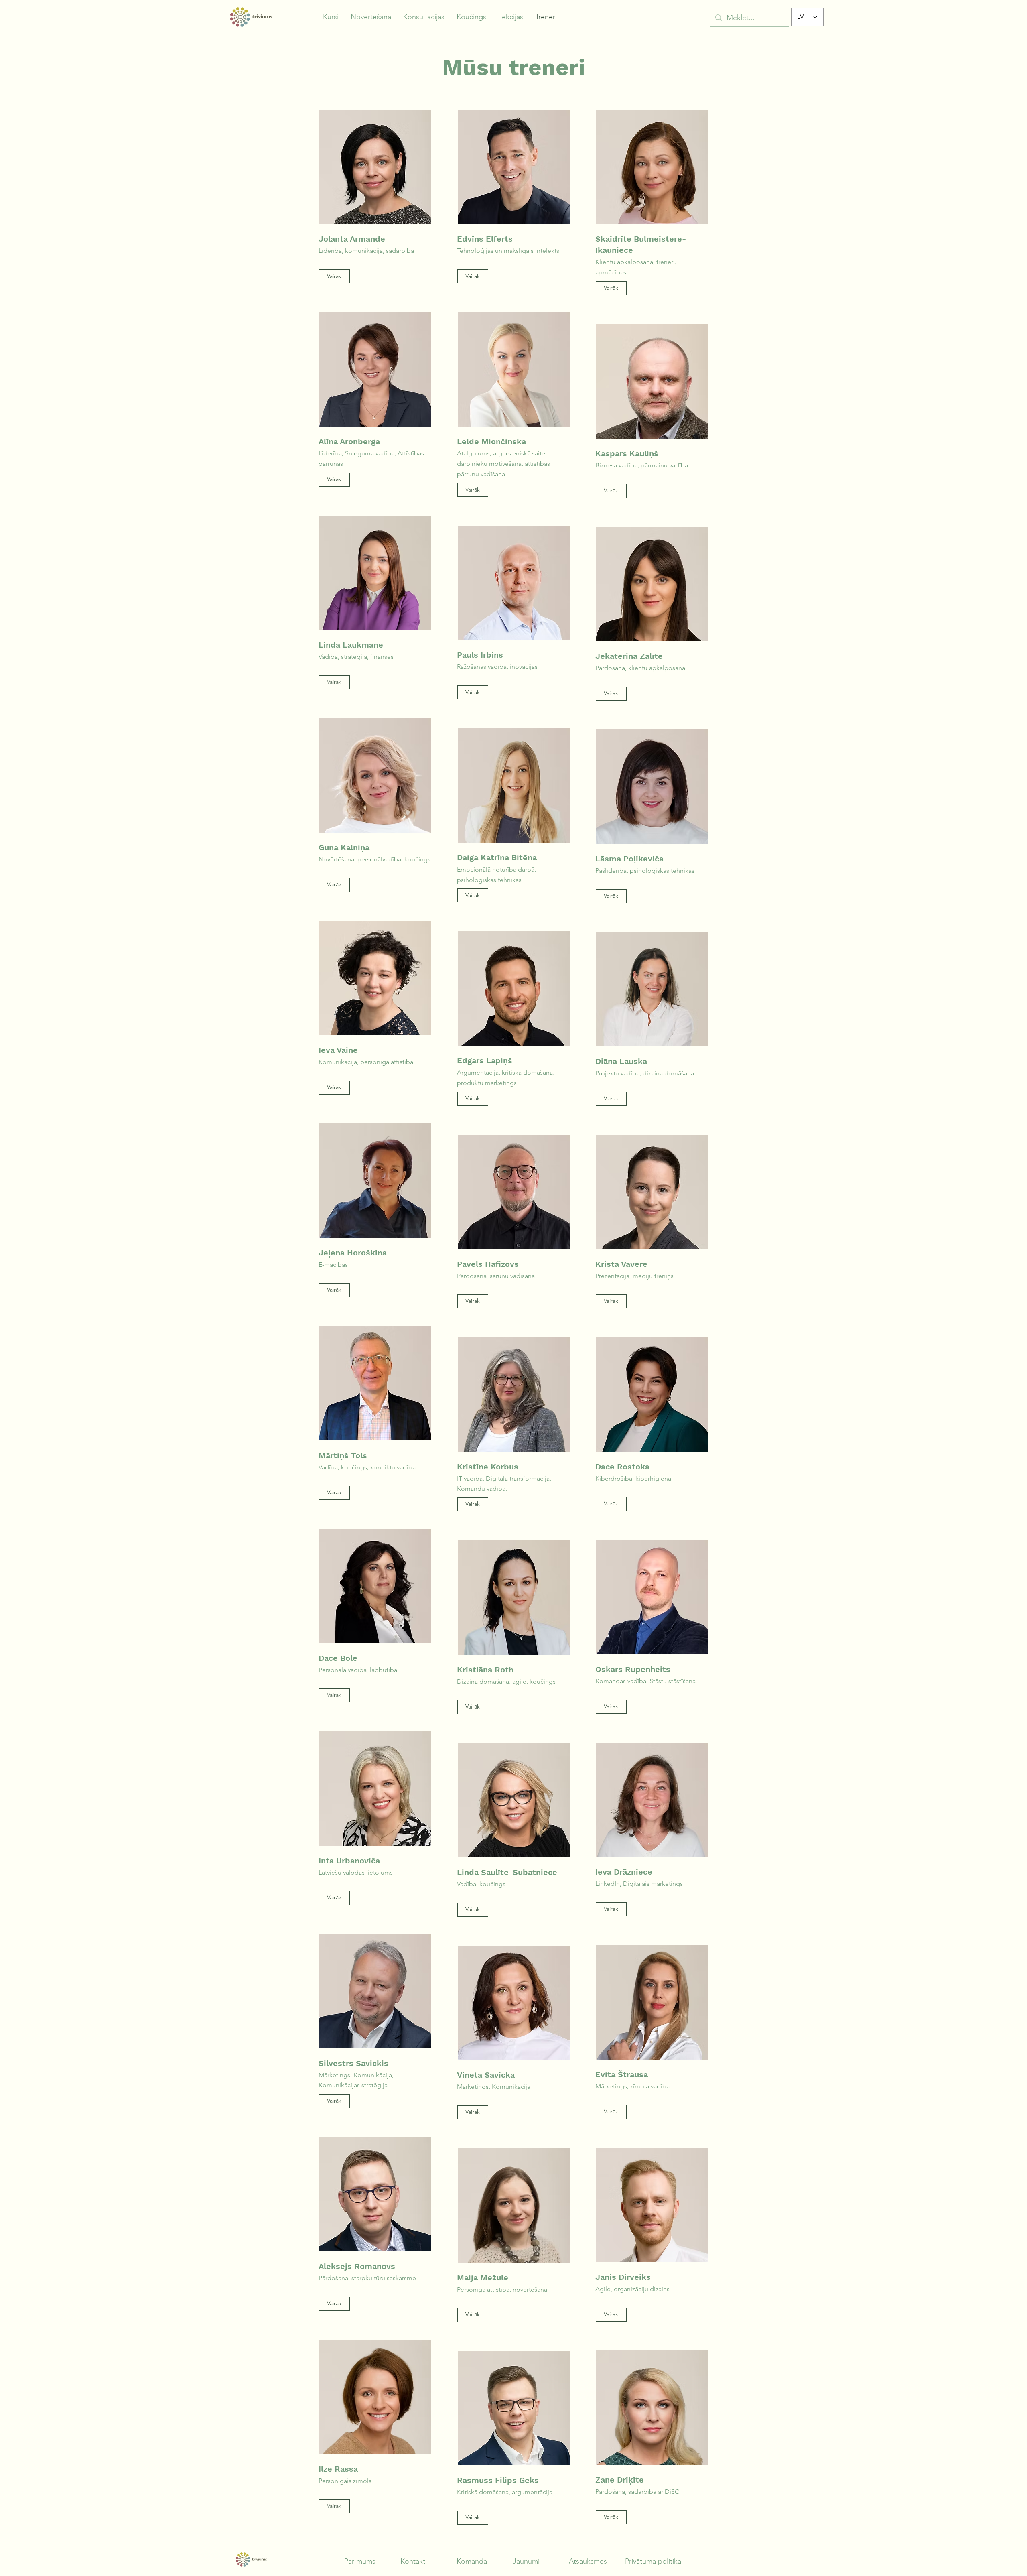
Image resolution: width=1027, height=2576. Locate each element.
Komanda (472, 2561)
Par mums (360, 2561)
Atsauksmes (588, 2561)
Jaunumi (526, 2561)
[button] (331, 17)
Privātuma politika (653, 2561)
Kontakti (414, 2561)
